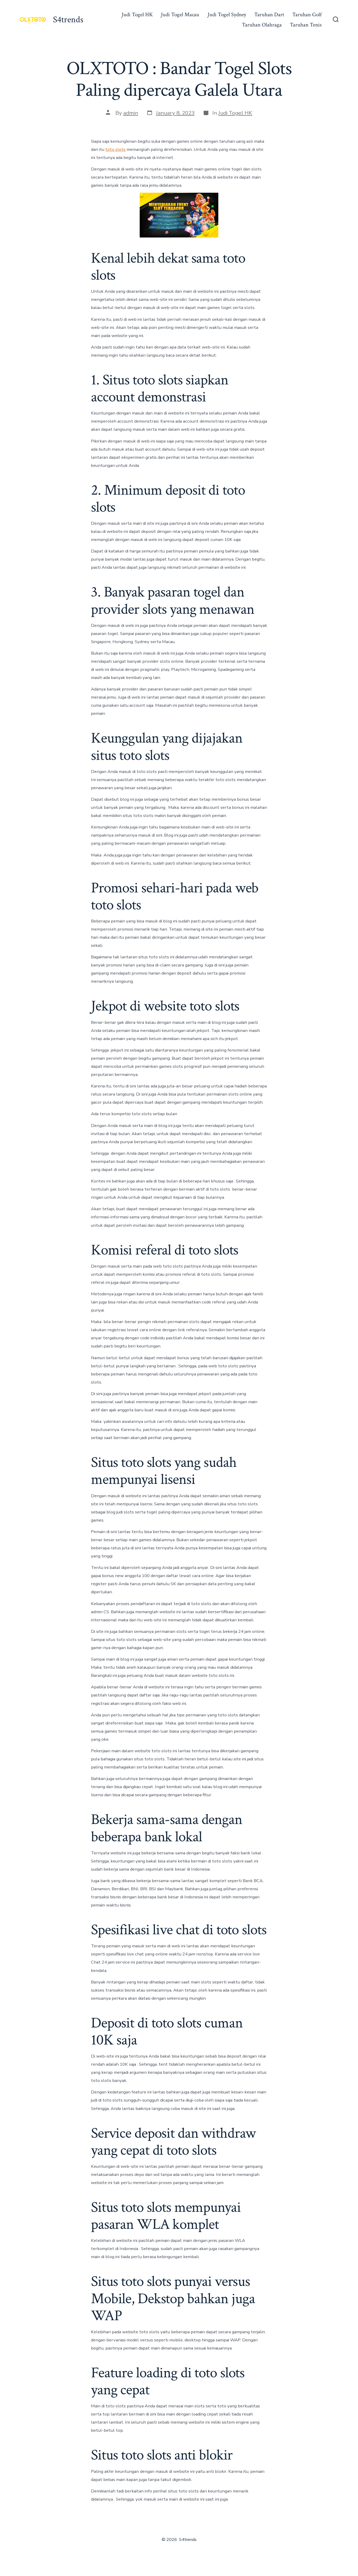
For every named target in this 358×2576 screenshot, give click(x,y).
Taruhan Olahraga (262, 25)
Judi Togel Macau (180, 15)
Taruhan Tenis (306, 25)
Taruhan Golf (307, 15)
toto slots (115, 149)
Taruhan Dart (269, 15)
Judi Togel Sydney (227, 15)
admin (131, 113)
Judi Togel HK (137, 15)
